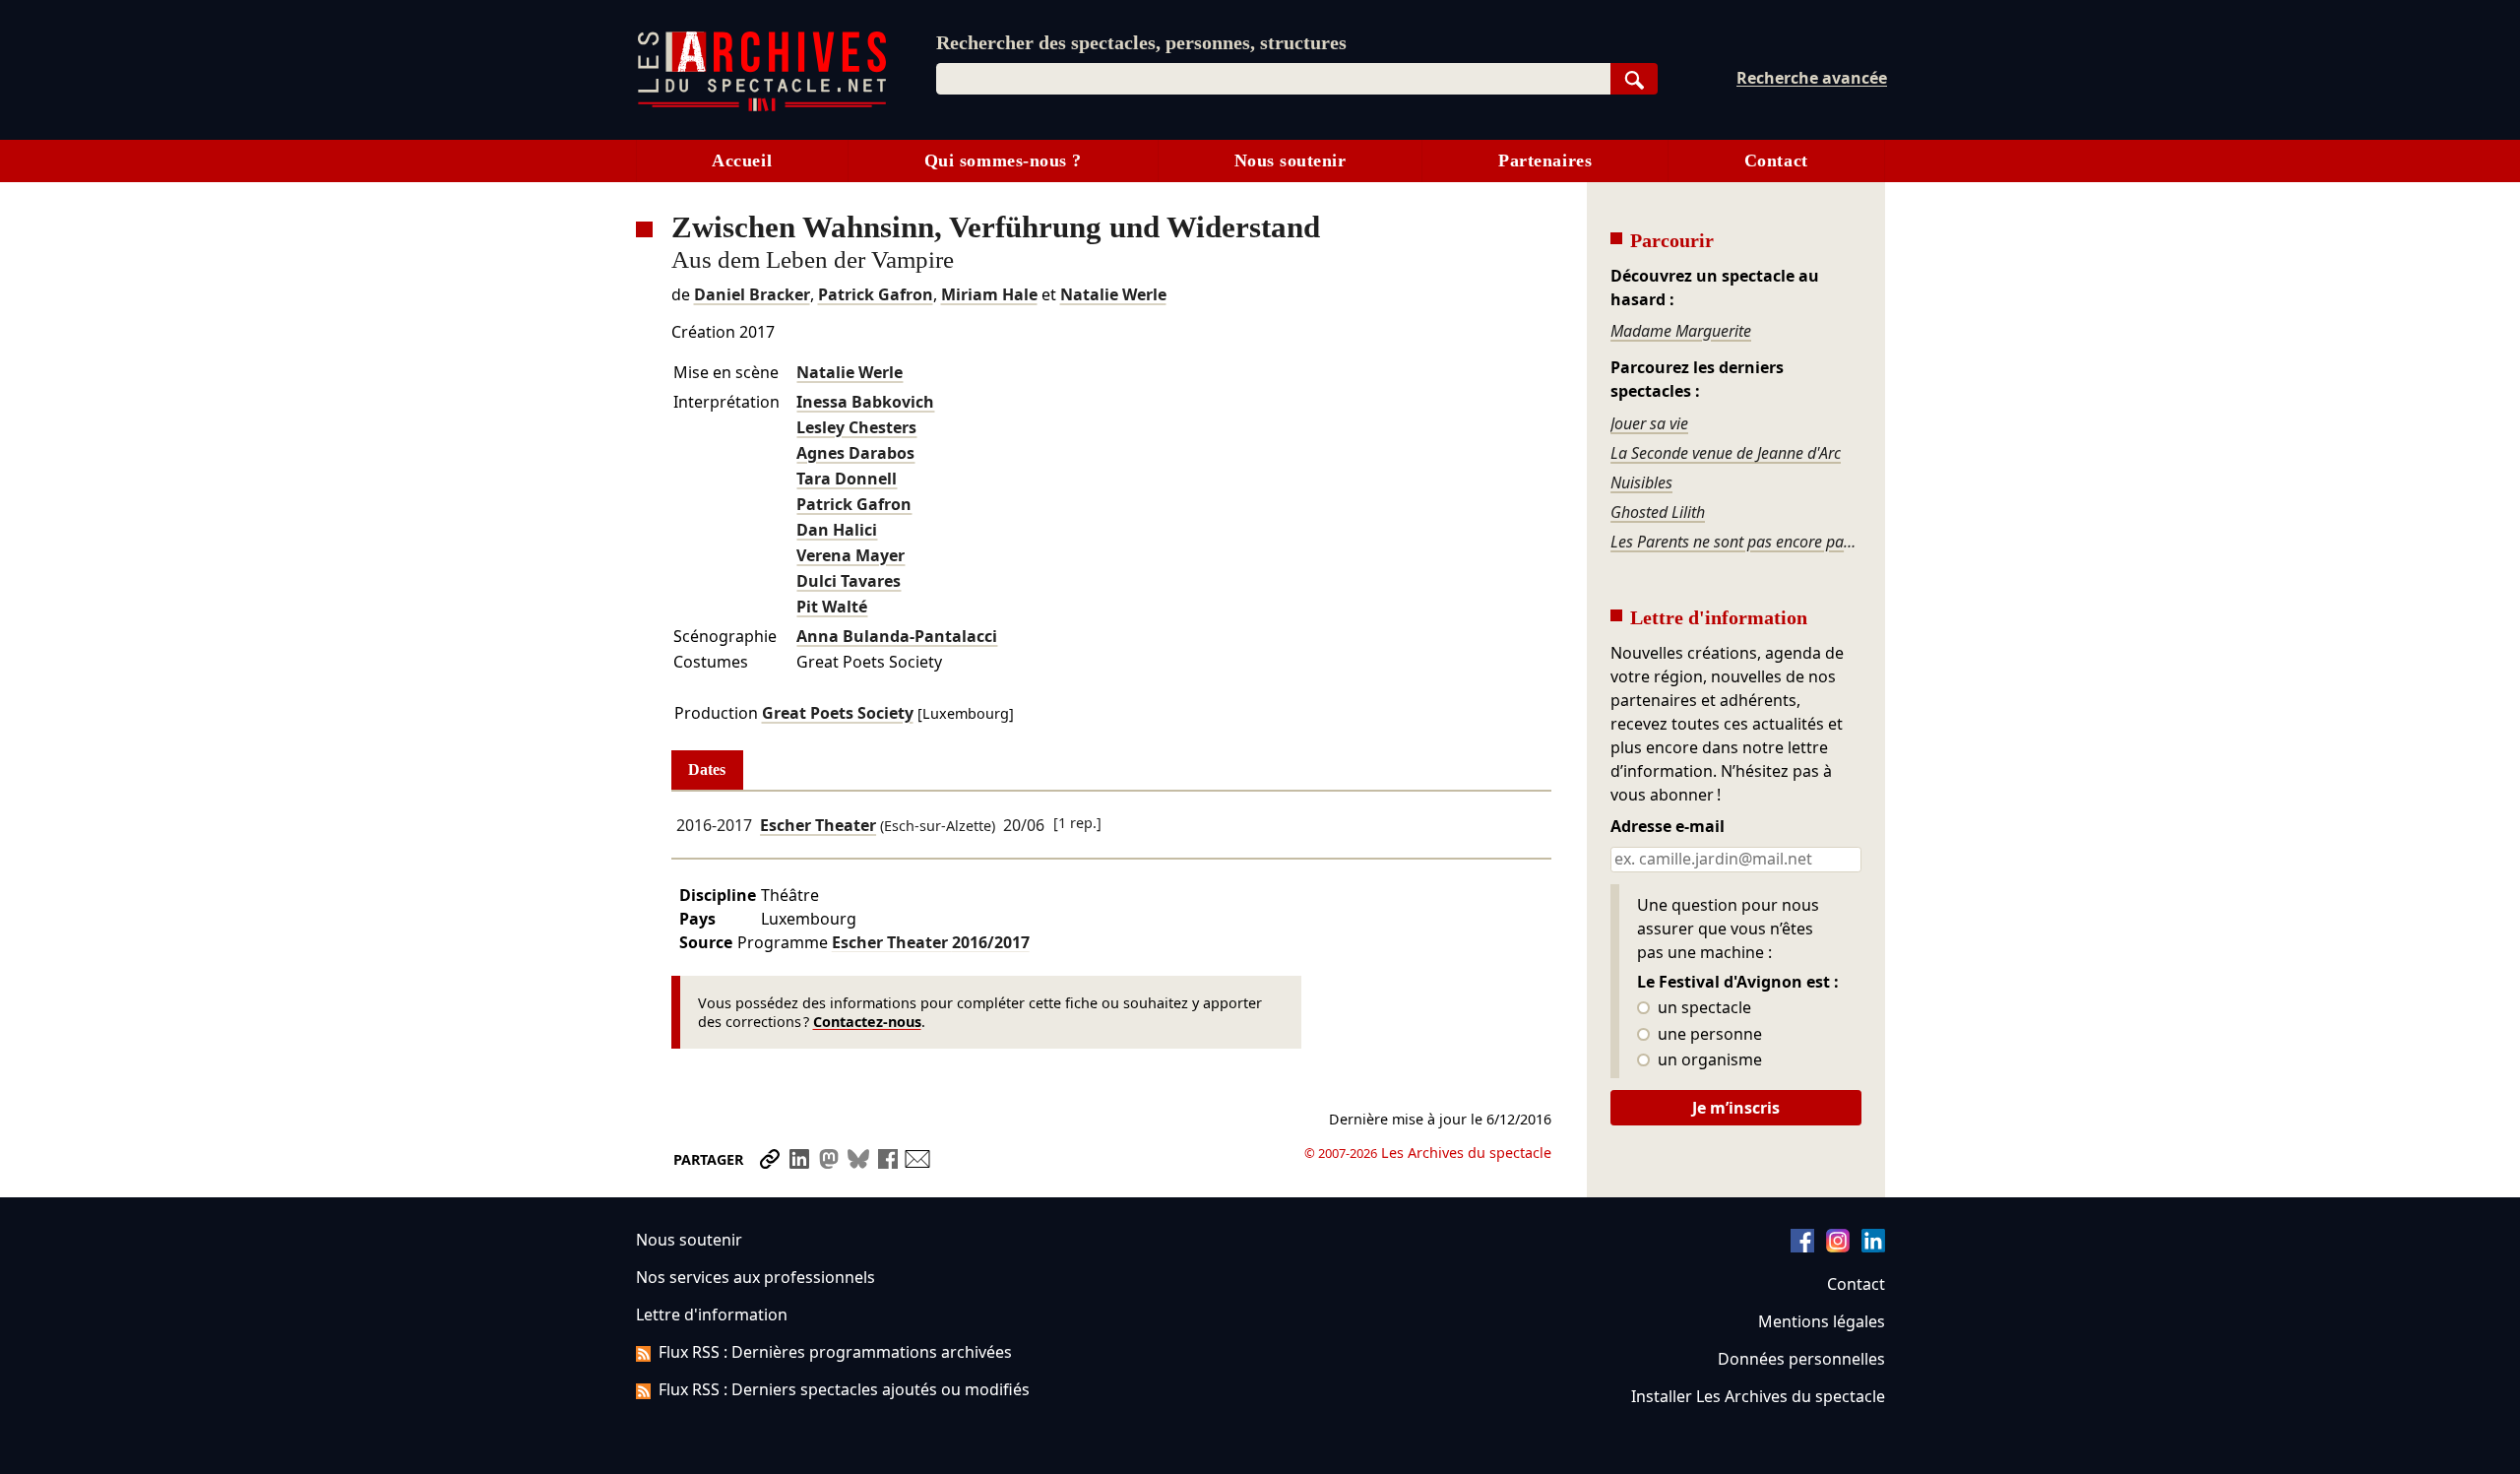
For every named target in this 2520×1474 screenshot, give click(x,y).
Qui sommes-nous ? (1003, 160)
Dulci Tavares (849, 581)
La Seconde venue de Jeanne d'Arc (1726, 453)
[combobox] (1273, 79)
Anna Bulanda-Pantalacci (897, 636)
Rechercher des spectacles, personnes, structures (1141, 42)
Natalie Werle (1113, 294)
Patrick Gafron (876, 294)
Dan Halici (837, 530)
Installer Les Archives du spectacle (1758, 1396)
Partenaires (1545, 160)
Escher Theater (818, 825)
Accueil (742, 160)
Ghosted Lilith (1658, 512)
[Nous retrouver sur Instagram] (1838, 1247)
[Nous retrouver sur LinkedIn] (1873, 1247)
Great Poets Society (838, 713)
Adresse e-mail (1668, 827)
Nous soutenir (1291, 160)
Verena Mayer (850, 555)
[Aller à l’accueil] (762, 107)
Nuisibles (1641, 482)
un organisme (1708, 1060)
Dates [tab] (707, 769)
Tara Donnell (847, 479)
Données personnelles (1801, 1359)
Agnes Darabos (855, 453)
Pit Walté (832, 607)
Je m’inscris (1736, 1108)
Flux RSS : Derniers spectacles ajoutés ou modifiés (844, 1389)
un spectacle (1702, 1008)
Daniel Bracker (752, 294)
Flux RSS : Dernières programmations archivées (835, 1352)
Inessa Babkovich (865, 402)
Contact (1776, 160)
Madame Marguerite (1681, 331)
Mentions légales (1822, 1321)
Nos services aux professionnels (756, 1277)
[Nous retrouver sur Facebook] (1802, 1247)
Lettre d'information (712, 1314)
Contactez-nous (867, 1022)
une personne (1708, 1035)
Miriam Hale (989, 294)
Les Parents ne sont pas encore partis (1735, 542)
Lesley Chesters (856, 427)
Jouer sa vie (1649, 423)
